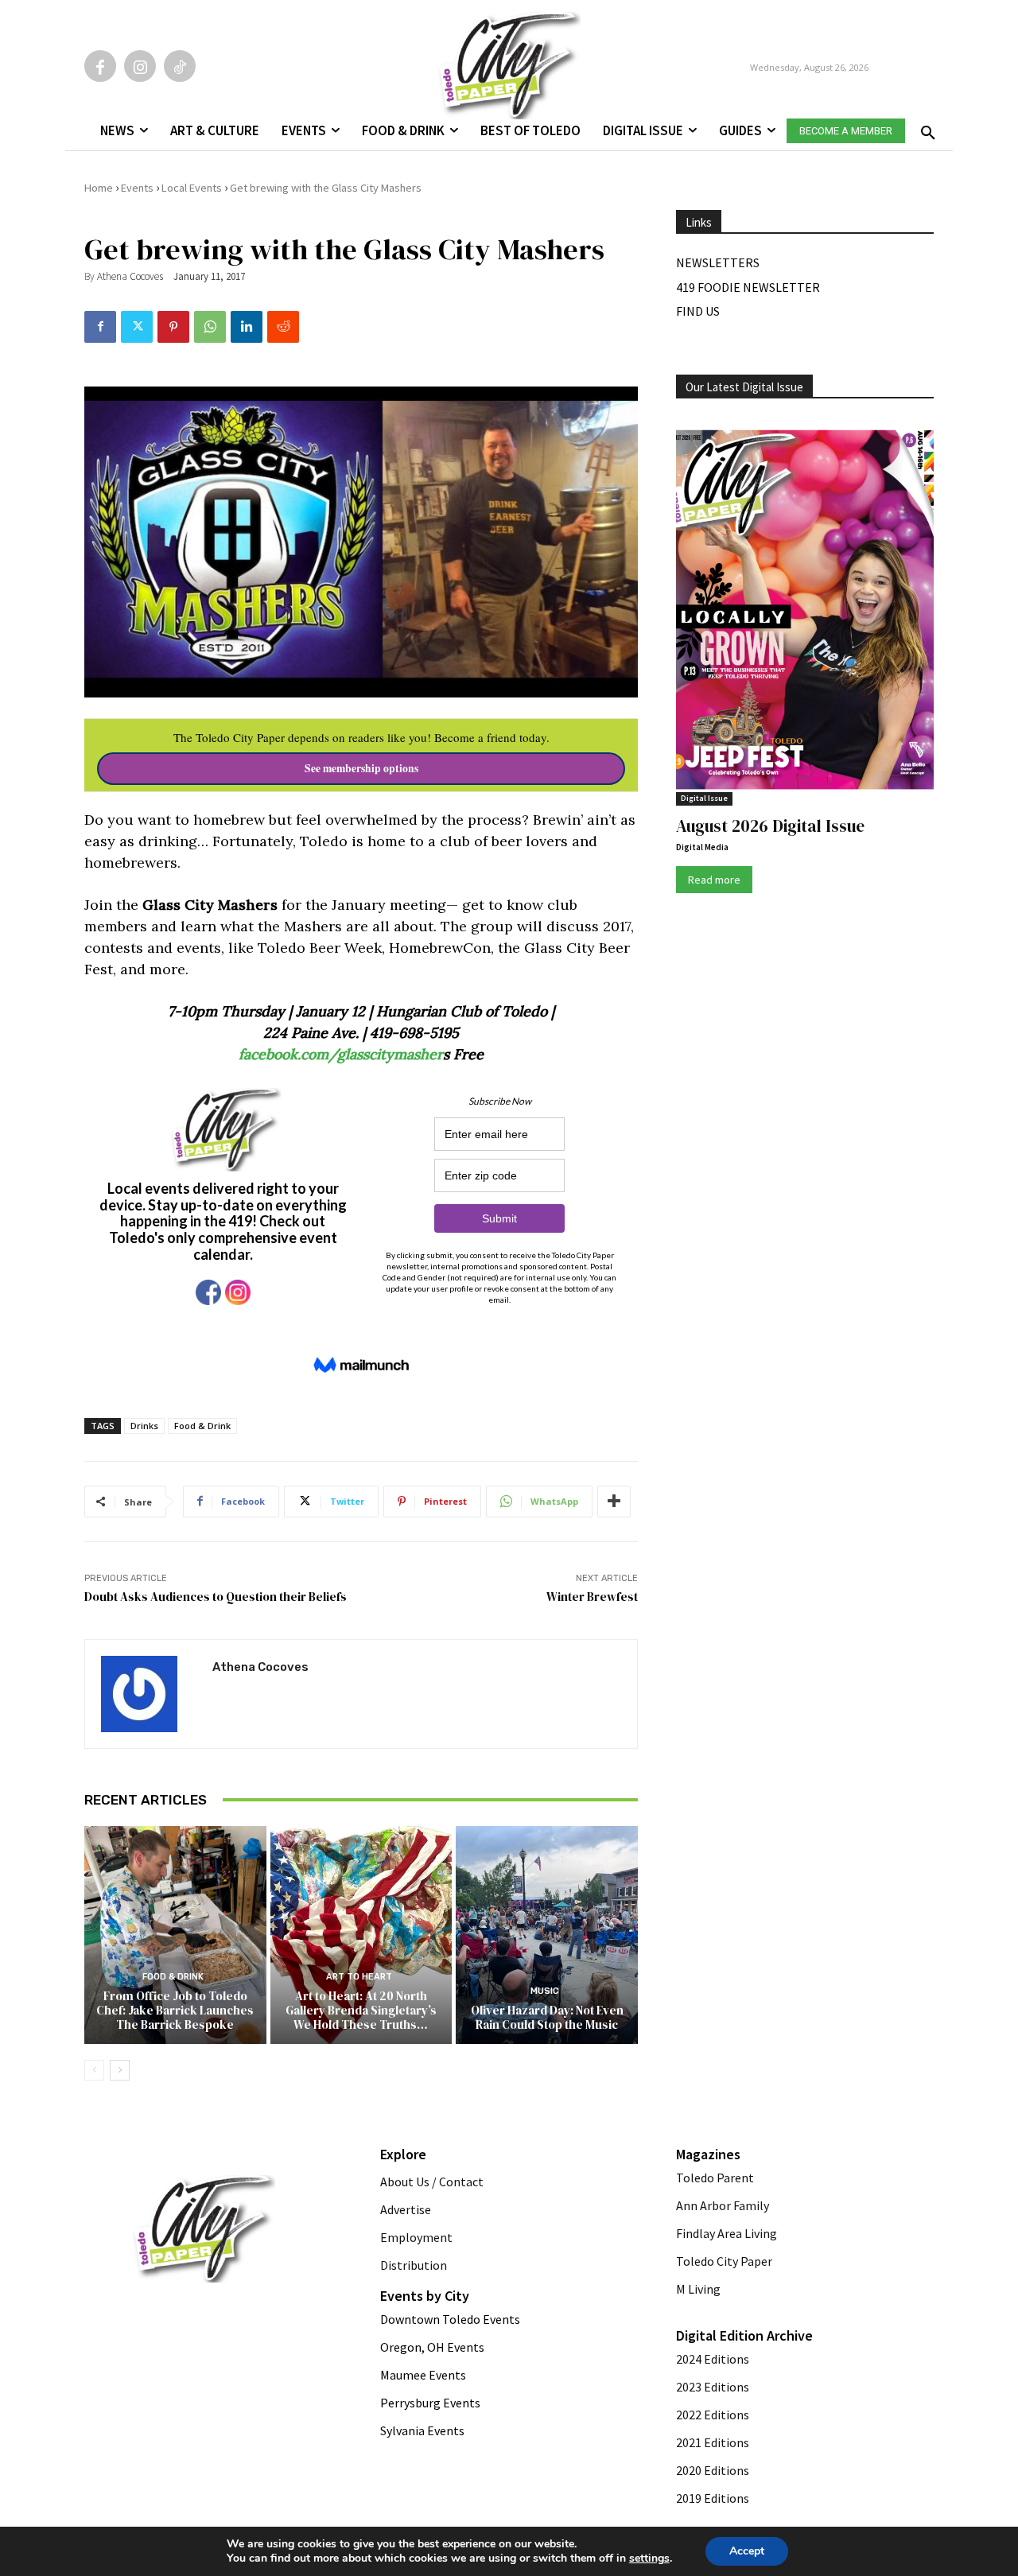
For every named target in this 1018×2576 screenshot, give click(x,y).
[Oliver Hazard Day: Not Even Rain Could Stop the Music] (547, 1935)
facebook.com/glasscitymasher (341, 1054)
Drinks (144, 1426)
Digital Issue (704, 798)
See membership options (361, 768)
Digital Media (702, 847)
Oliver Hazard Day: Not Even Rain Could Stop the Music (547, 2017)
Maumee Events (423, 2375)
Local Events (192, 188)
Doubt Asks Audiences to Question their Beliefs (216, 1597)
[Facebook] (100, 66)
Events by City (425, 2296)
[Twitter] (137, 327)
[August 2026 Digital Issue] (805, 612)
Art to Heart (359, 1977)
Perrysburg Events (430, 2403)
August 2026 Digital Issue (770, 826)
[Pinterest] (173, 327)
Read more (714, 880)
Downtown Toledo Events (450, 2319)
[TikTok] (180, 66)
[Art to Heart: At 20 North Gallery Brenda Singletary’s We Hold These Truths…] (361, 1935)
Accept (747, 2551)
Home (99, 188)
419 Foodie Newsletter (748, 287)
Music (545, 1991)
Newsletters (718, 262)
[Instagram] (140, 66)
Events (137, 188)
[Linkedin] (247, 327)
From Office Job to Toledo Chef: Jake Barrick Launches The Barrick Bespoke (175, 2010)
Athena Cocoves (130, 276)
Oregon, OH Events (432, 2347)
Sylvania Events (422, 2430)
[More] (614, 1502)
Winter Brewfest (592, 1597)
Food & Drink (202, 1426)
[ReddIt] (283, 327)
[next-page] (120, 2070)
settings (649, 2559)
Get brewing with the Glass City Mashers (326, 188)
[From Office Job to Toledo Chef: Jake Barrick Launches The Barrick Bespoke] (175, 1935)
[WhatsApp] (210, 327)
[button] (925, 128)
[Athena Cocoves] (149, 1694)
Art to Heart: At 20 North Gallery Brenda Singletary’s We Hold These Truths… (361, 2010)
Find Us (698, 311)
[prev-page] (94, 2070)
